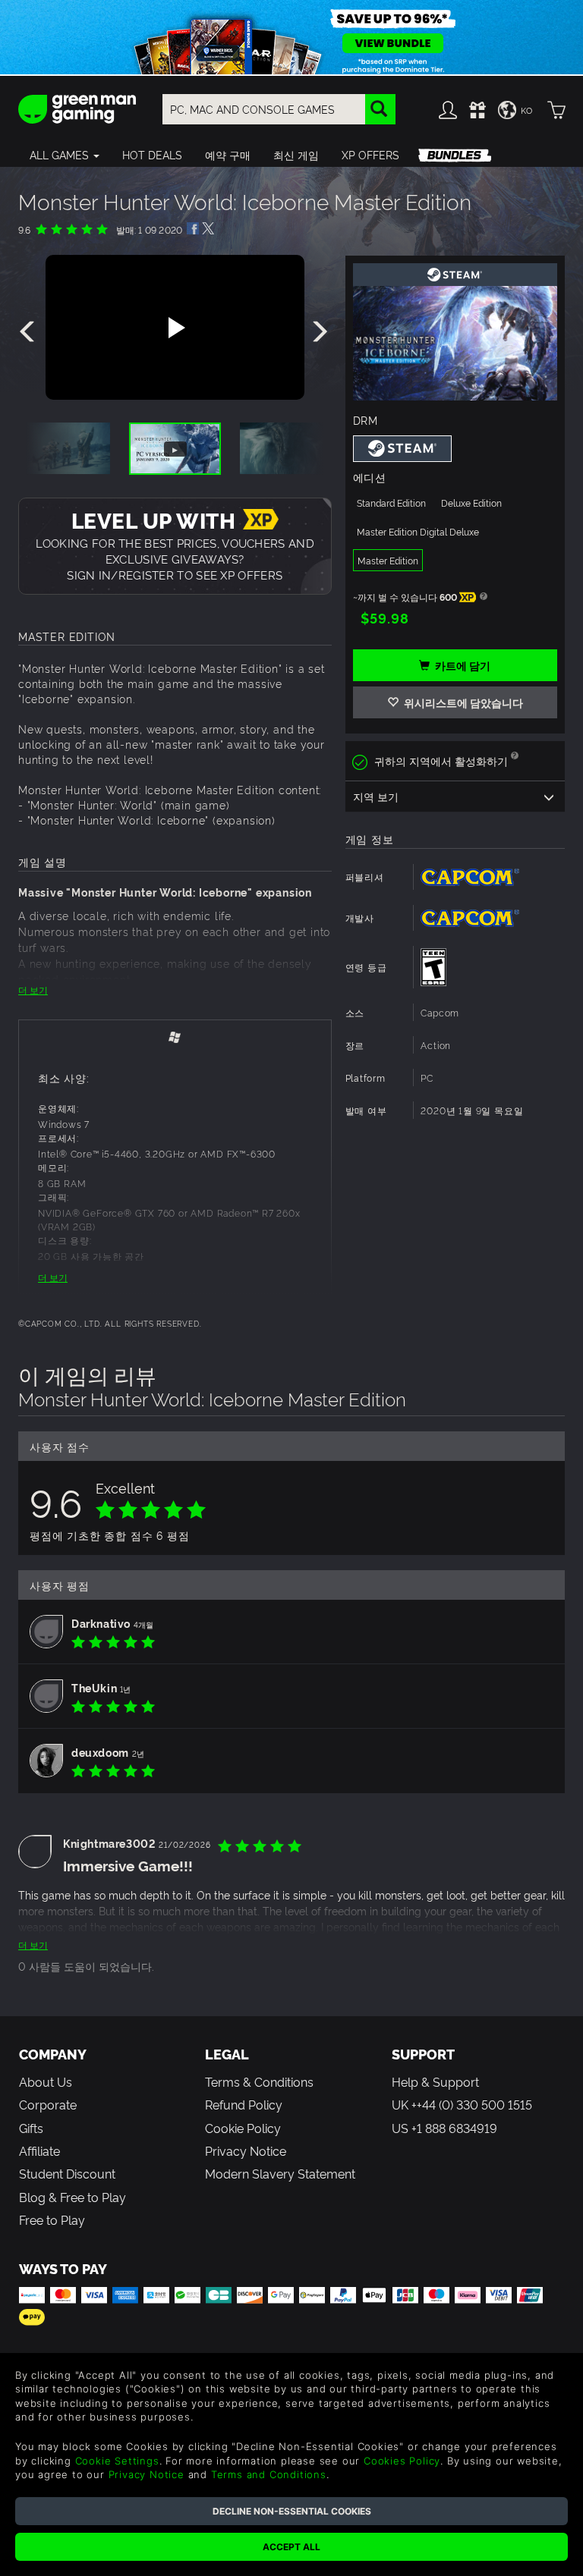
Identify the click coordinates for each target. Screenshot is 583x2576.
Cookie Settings (117, 2461)
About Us (46, 2081)
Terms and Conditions (269, 2474)
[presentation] (30, 332)
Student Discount (67, 2173)
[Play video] (175, 328)
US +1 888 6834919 (444, 2128)
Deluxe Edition (471, 503)
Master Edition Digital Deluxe (418, 531)
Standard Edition (391, 503)
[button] (65, 155)
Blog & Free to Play (72, 2197)
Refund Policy (244, 2104)
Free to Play (52, 2219)
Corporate (48, 2104)
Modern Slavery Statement (280, 2173)
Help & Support (435, 2081)
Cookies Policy (402, 2461)
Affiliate (39, 2150)
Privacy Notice (246, 2150)
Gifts (31, 2128)
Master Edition (388, 560)
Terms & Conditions (259, 2081)
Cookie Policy (243, 2128)
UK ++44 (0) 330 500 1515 (462, 2104)
